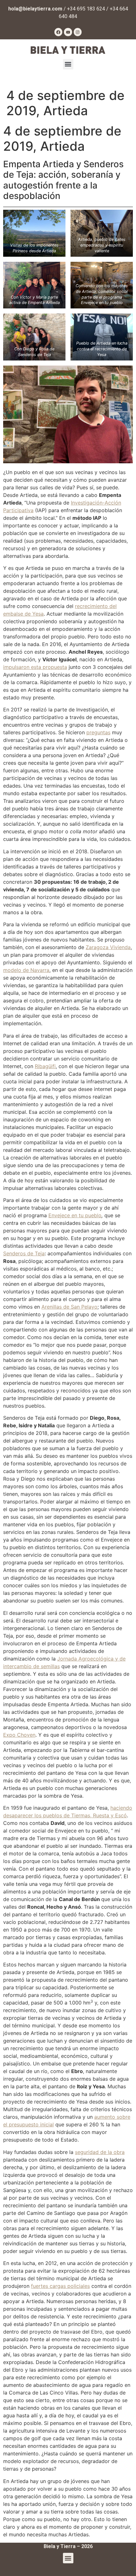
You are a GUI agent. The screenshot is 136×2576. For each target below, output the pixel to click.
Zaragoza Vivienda (108, 947)
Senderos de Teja (24, 1253)
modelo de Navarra (26, 970)
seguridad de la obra (100, 2152)
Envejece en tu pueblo (75, 1215)
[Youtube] (68, 32)
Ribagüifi (45, 1066)
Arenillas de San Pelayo (69, 1307)
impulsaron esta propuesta (35, 667)
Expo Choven (19, 1735)
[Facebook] (59, 32)
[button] (68, 64)
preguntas (98, 732)
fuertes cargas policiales (60, 2286)
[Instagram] (78, 32)
